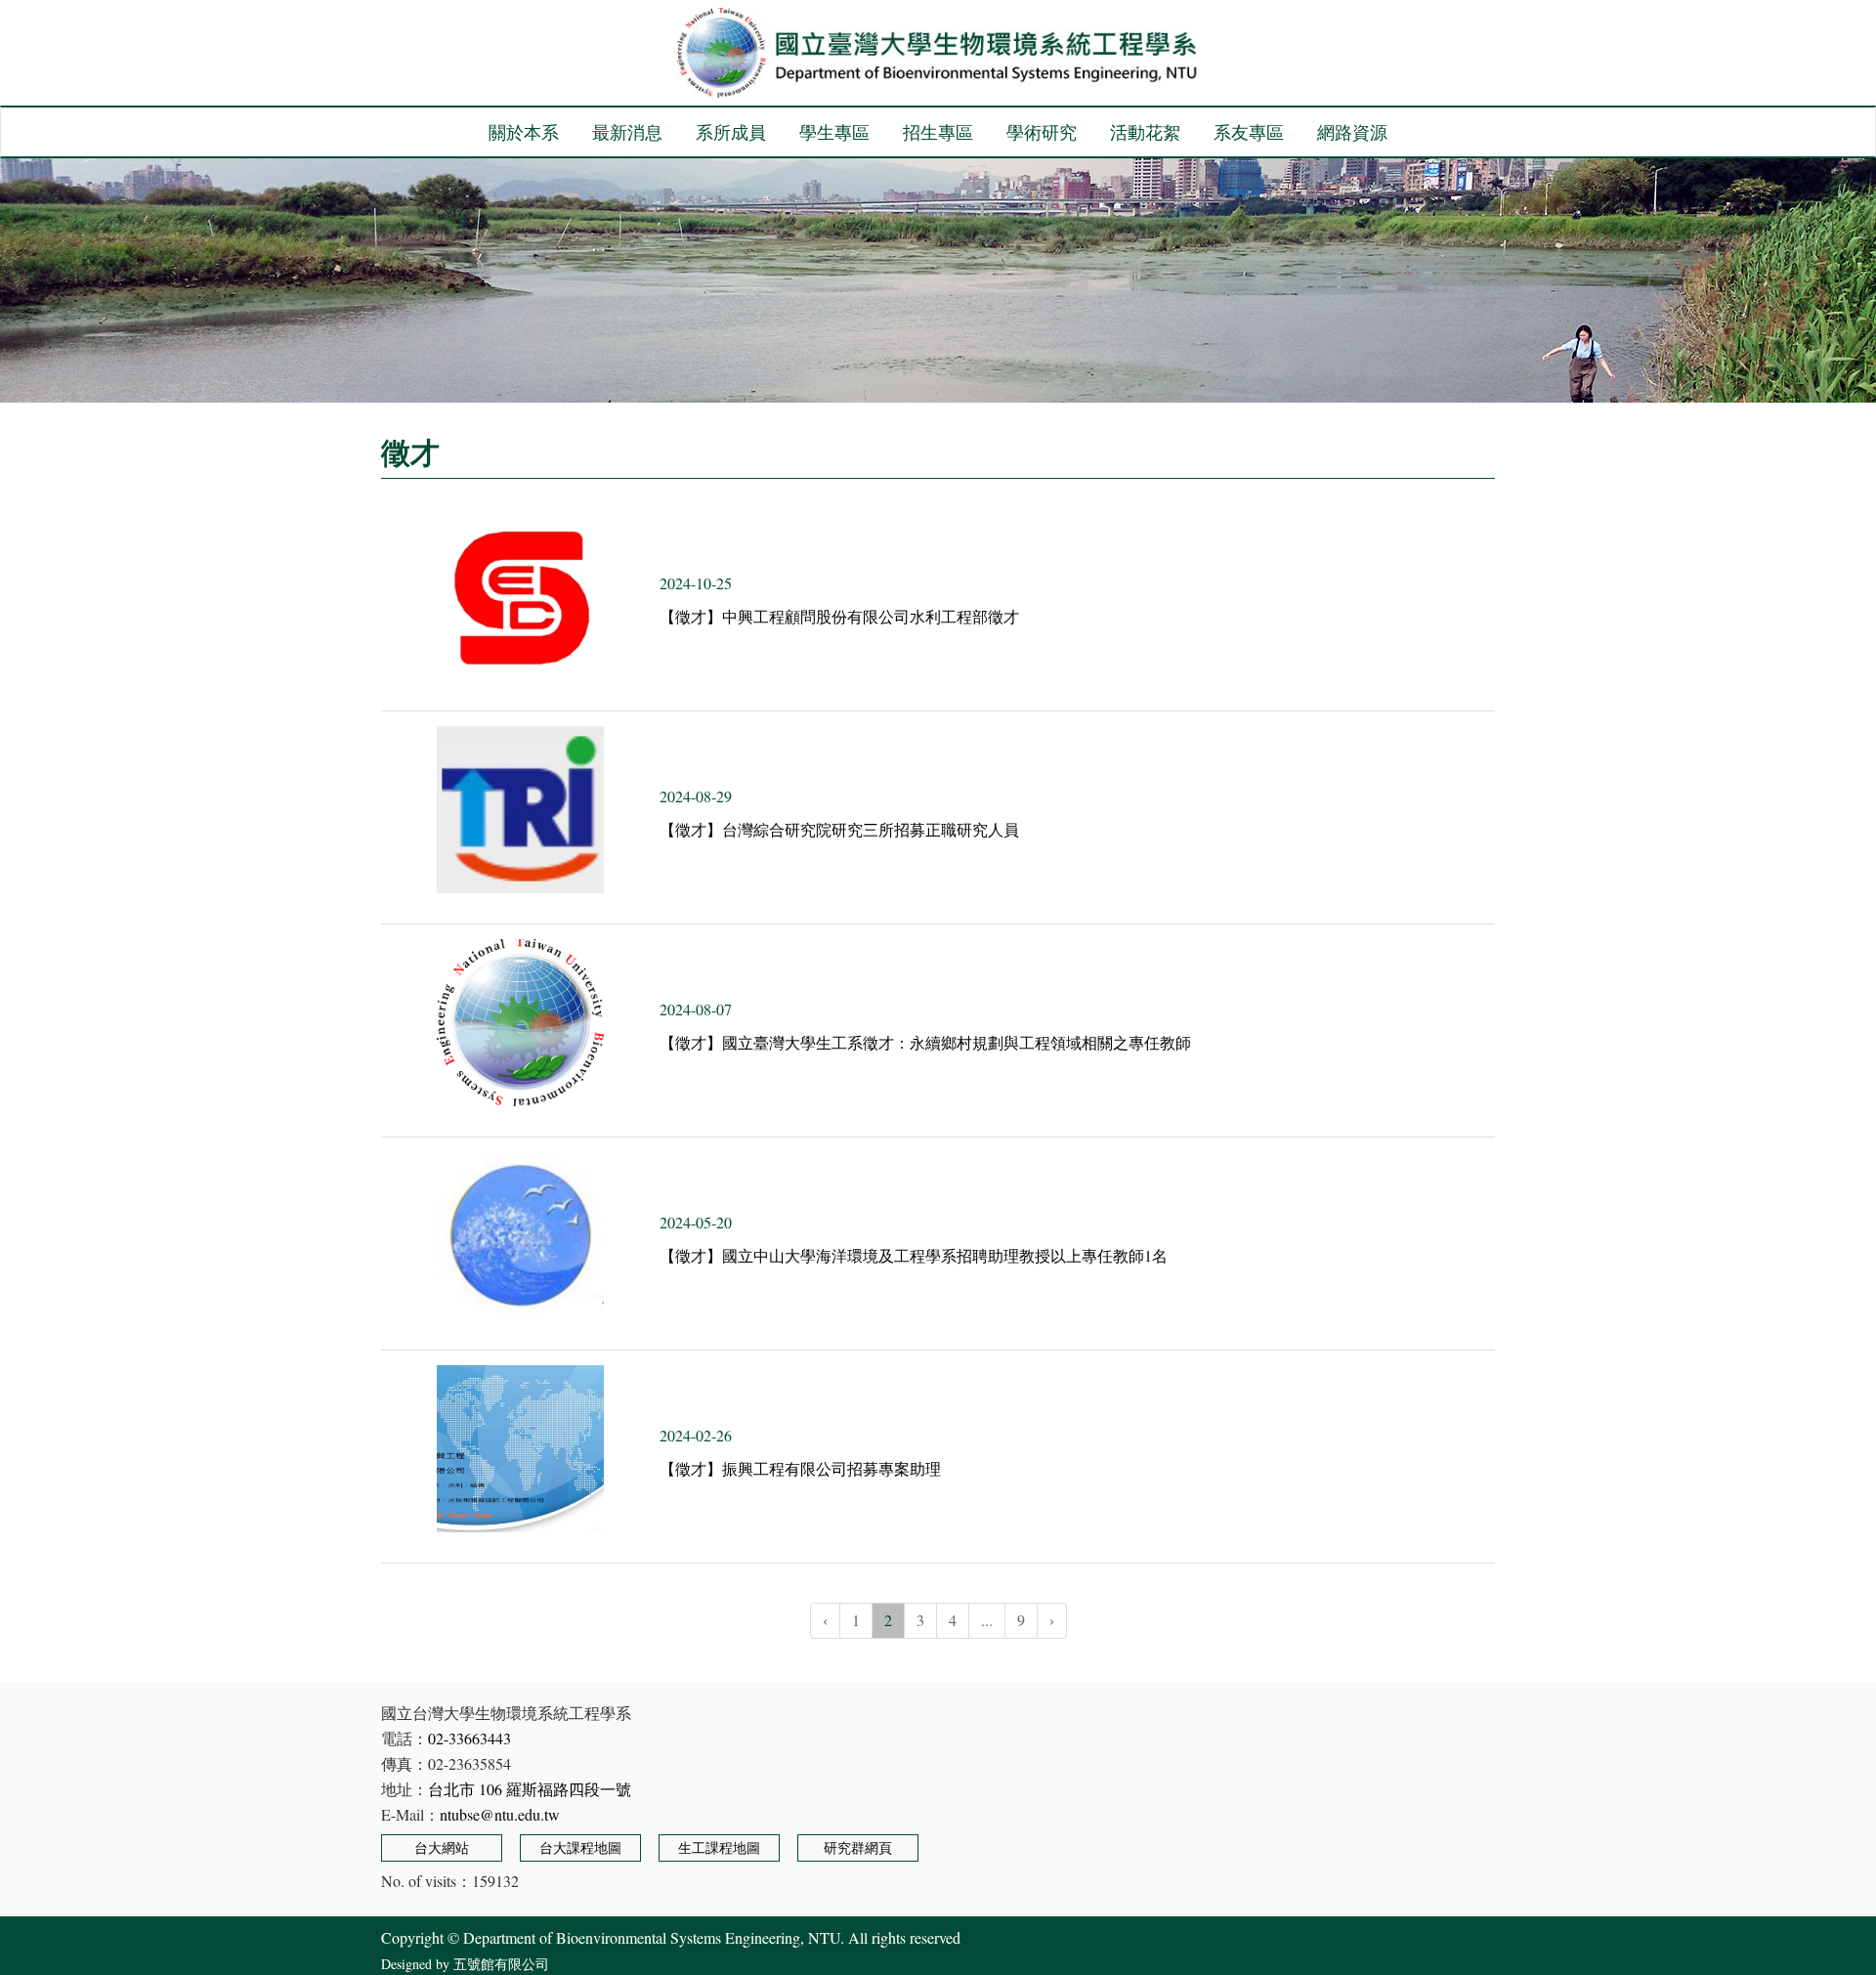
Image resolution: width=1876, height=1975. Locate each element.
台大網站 (442, 1847)
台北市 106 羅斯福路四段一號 (530, 1789)
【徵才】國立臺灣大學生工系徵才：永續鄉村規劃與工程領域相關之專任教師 (925, 1042)
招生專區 (938, 132)
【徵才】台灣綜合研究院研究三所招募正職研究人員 (839, 829)
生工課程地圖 (719, 1847)
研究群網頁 (858, 1847)
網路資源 (1352, 132)
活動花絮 (1145, 132)
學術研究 (1042, 132)
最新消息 (627, 132)
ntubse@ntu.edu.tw (500, 1814)
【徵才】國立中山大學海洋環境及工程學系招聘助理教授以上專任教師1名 (914, 1255)
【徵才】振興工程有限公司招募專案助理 (800, 1468)
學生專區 (834, 132)
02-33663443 (469, 1738)
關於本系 (524, 132)
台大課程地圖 (580, 1847)
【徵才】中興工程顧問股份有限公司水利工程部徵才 (839, 616)
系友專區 (1249, 132)
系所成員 (731, 132)
